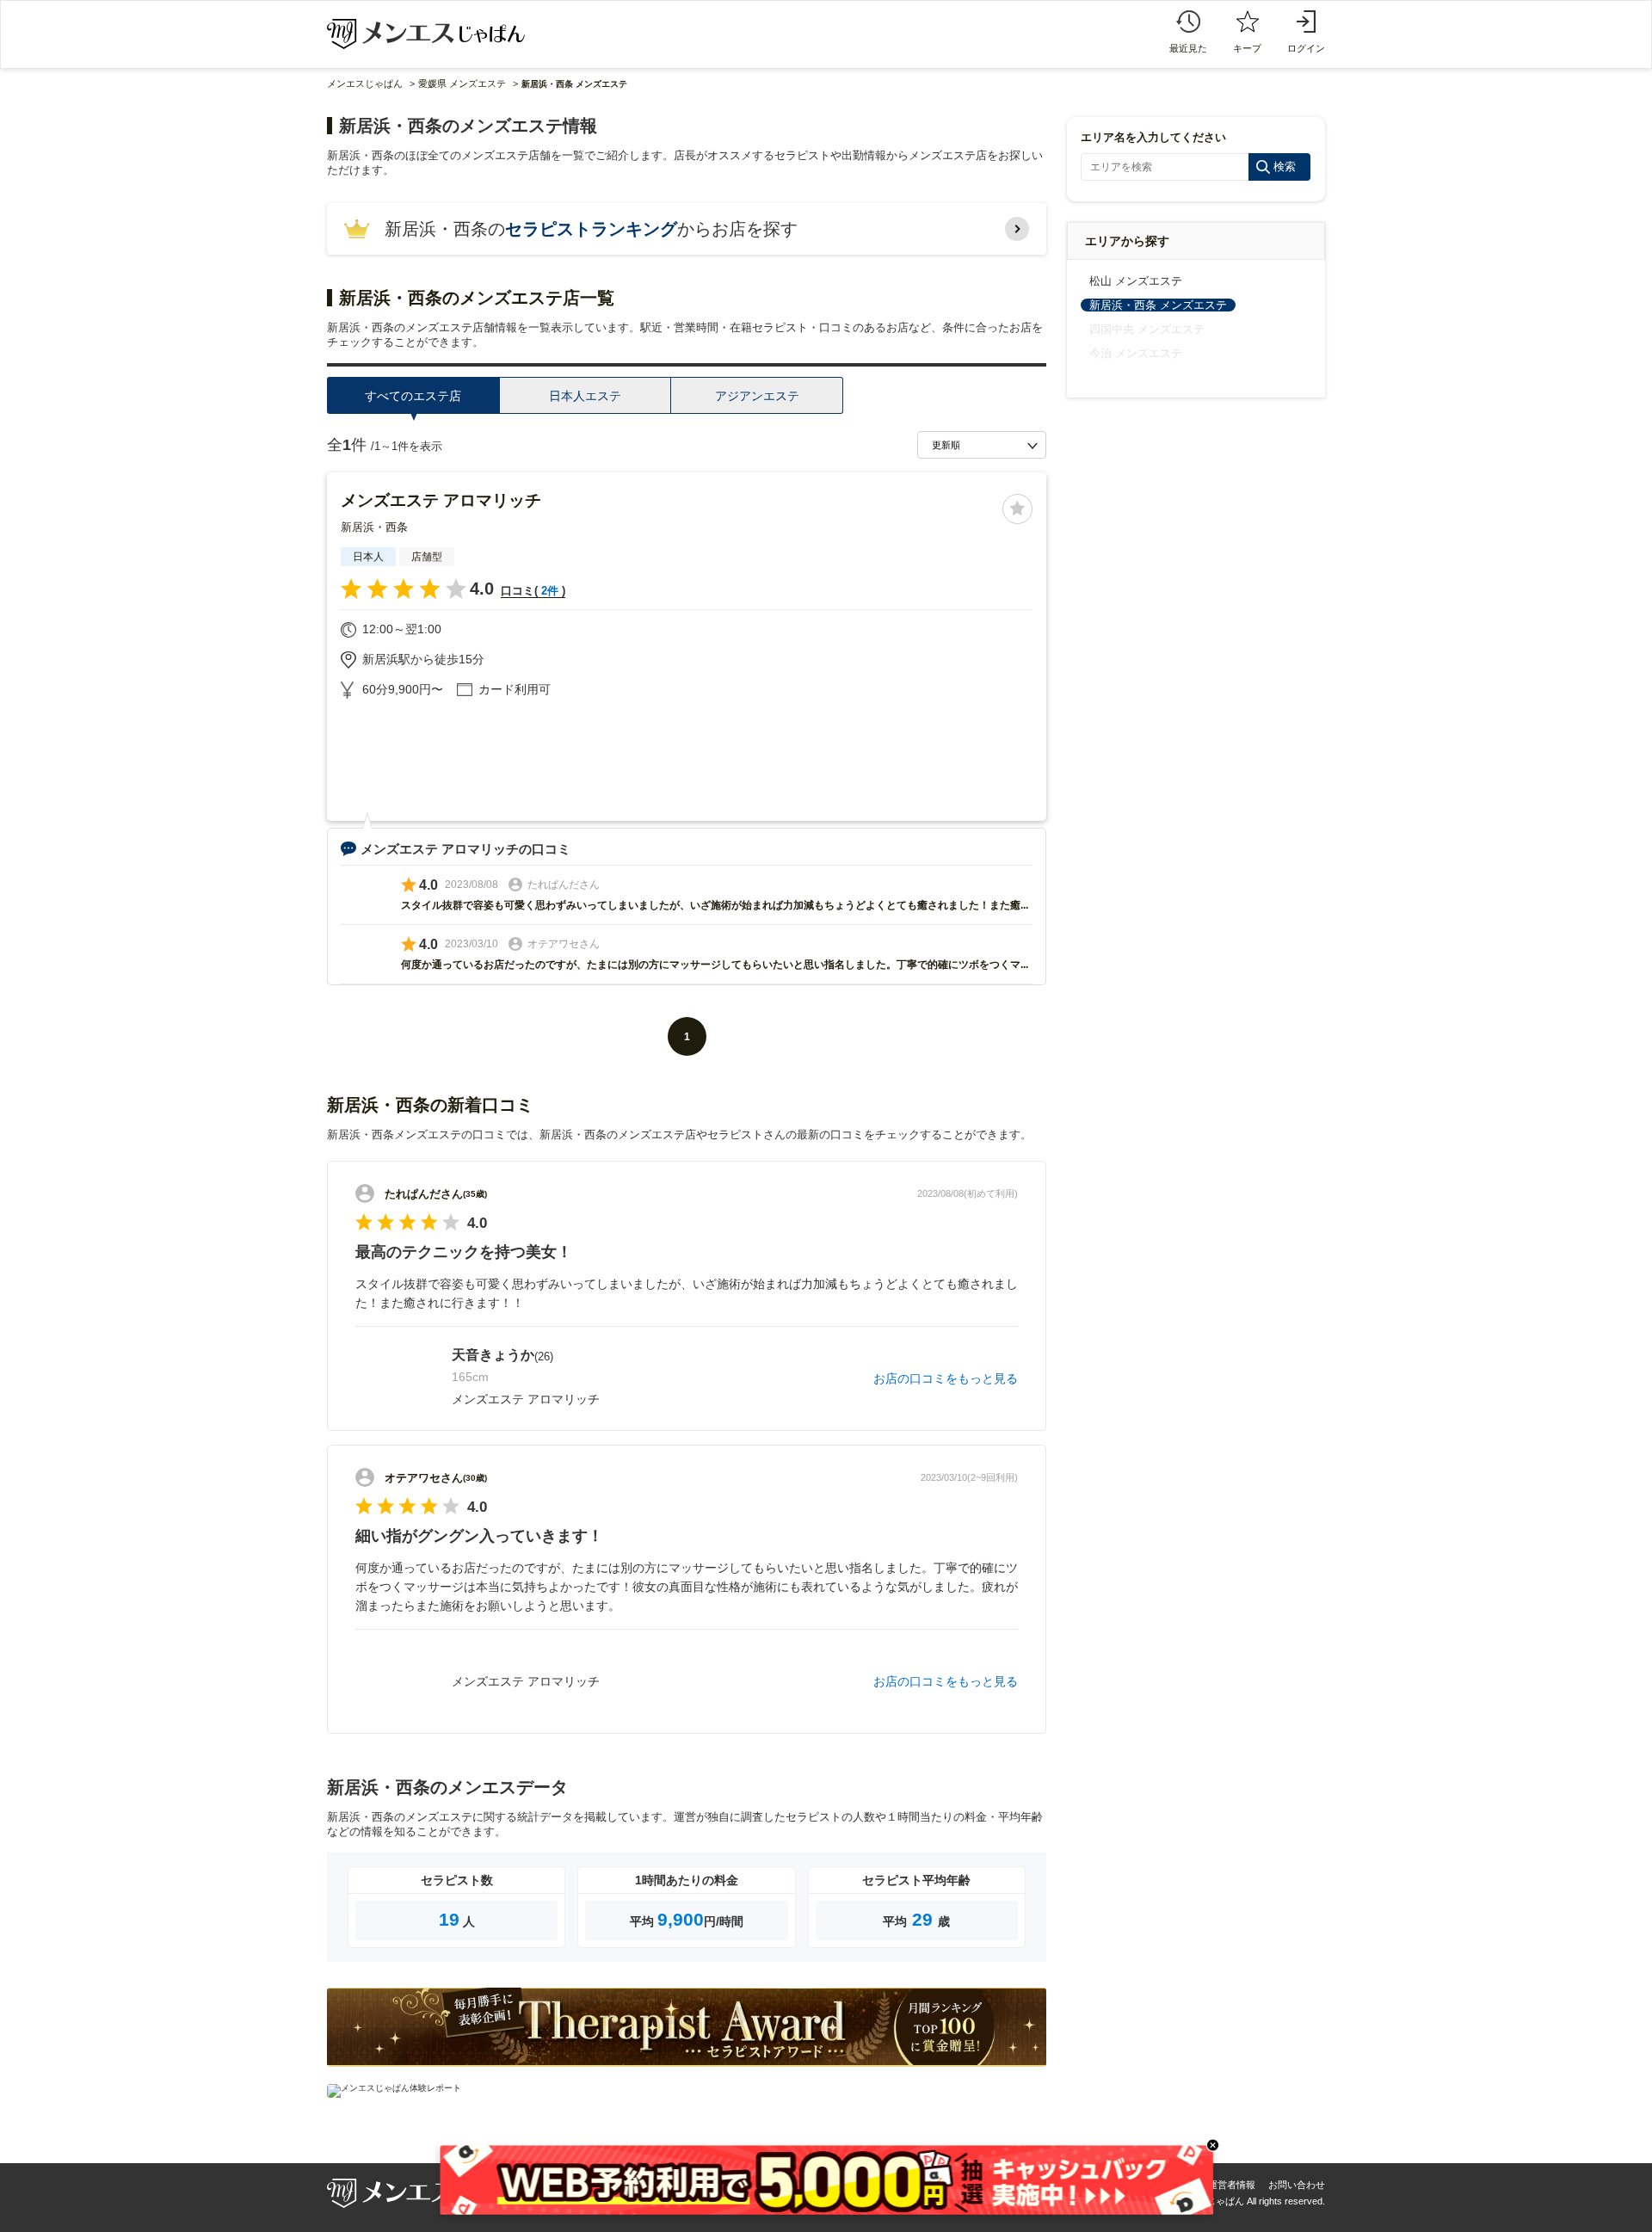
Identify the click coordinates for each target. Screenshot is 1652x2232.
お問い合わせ (1297, 2185)
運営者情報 (1232, 2185)
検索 (1285, 166)
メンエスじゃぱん (365, 83)
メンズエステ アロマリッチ (441, 500)
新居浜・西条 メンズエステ (1158, 305)
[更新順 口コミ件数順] (982, 445)
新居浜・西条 (374, 527)
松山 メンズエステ (1136, 281)
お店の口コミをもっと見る (946, 1378)
